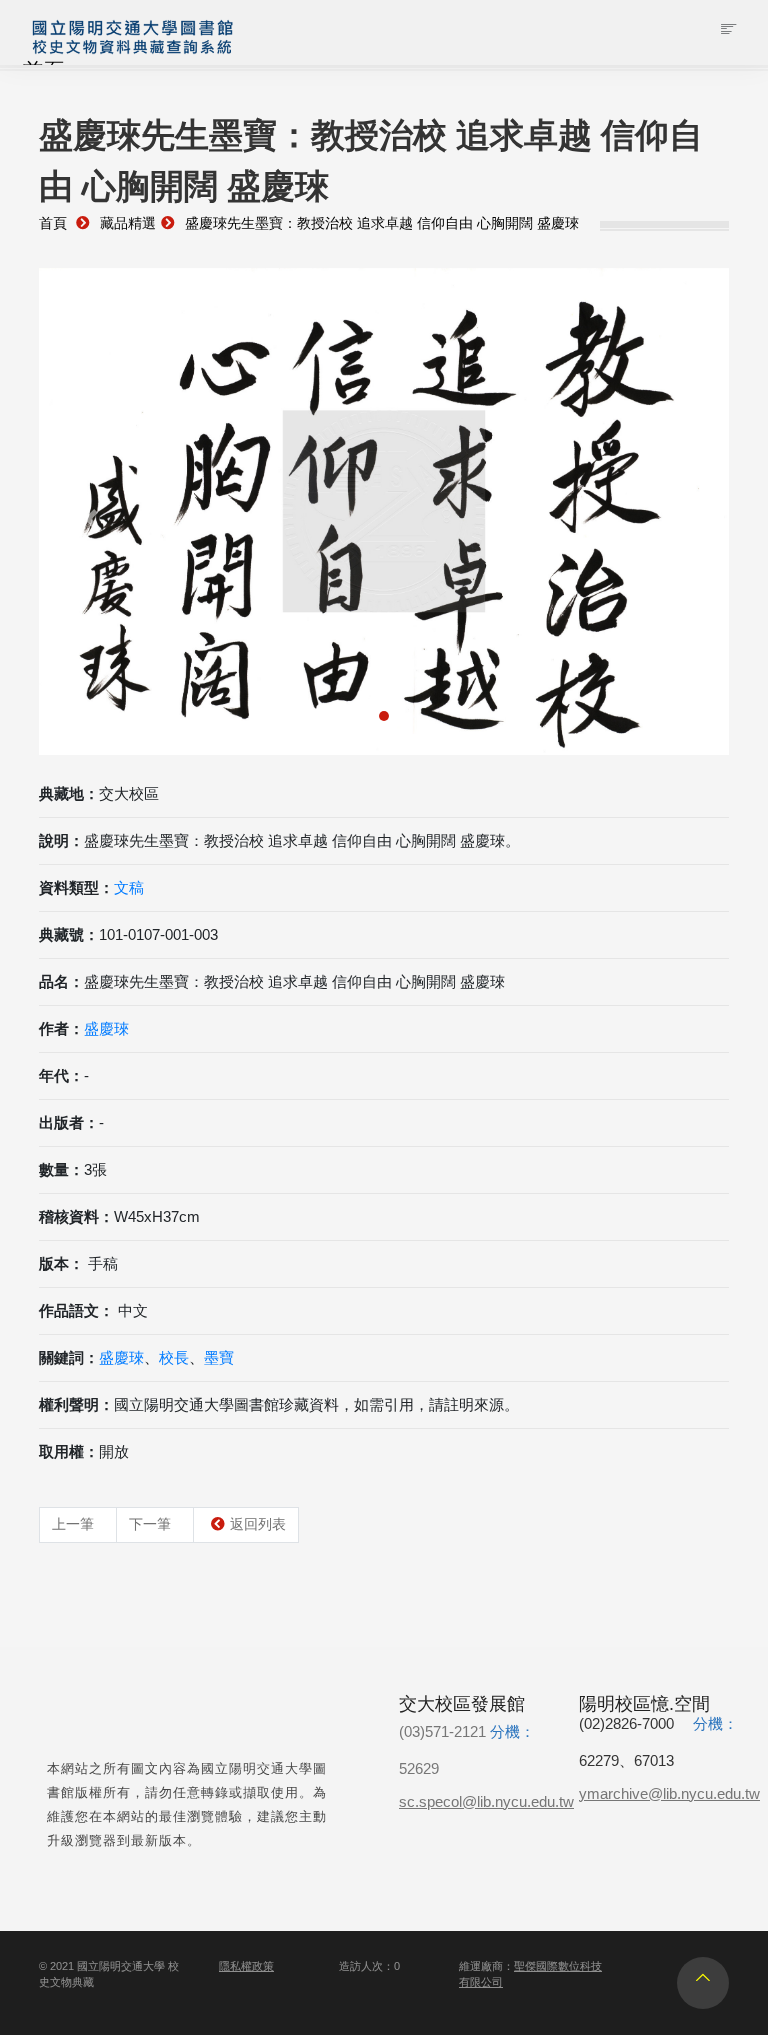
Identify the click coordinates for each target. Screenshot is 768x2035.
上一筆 (73, 1524)
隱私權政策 (246, 1966)
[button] (91, 520)
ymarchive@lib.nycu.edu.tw (669, 1793)
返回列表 (258, 1524)
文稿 (129, 887)
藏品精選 (128, 223)
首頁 (53, 223)
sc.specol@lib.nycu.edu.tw (486, 1801)
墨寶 (219, 1357)
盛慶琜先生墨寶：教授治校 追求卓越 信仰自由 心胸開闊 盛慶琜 (382, 223)
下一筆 (150, 1524)
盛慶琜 (106, 1028)
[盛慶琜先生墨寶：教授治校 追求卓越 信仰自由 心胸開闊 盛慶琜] (384, 512)
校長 (174, 1357)
